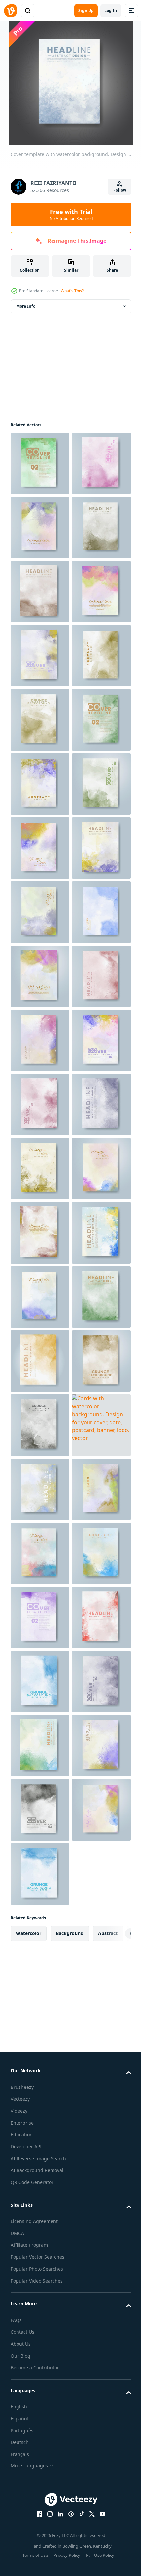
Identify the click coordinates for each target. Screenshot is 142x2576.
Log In (111, 10)
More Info (26, 306)
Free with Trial (71, 215)
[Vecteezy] (11, 11)
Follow (120, 190)
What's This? (72, 291)
